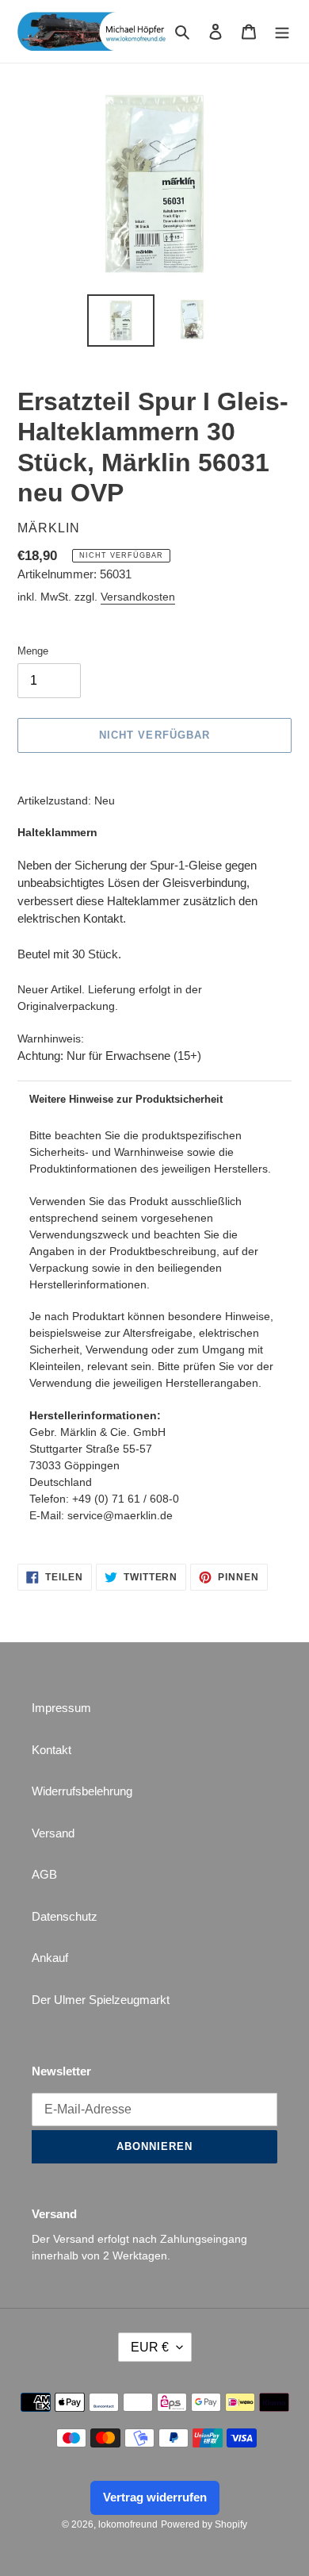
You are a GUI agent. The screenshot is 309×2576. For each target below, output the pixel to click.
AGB (44, 1874)
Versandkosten (138, 597)
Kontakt (51, 1750)
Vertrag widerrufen (155, 2497)
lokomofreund (128, 2524)
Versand (53, 1833)
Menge (33, 651)
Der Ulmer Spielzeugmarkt (101, 2000)
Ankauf (50, 1958)
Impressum (61, 1708)
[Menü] (282, 31)
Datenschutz (65, 1916)
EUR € (150, 2347)
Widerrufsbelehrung (82, 1791)
